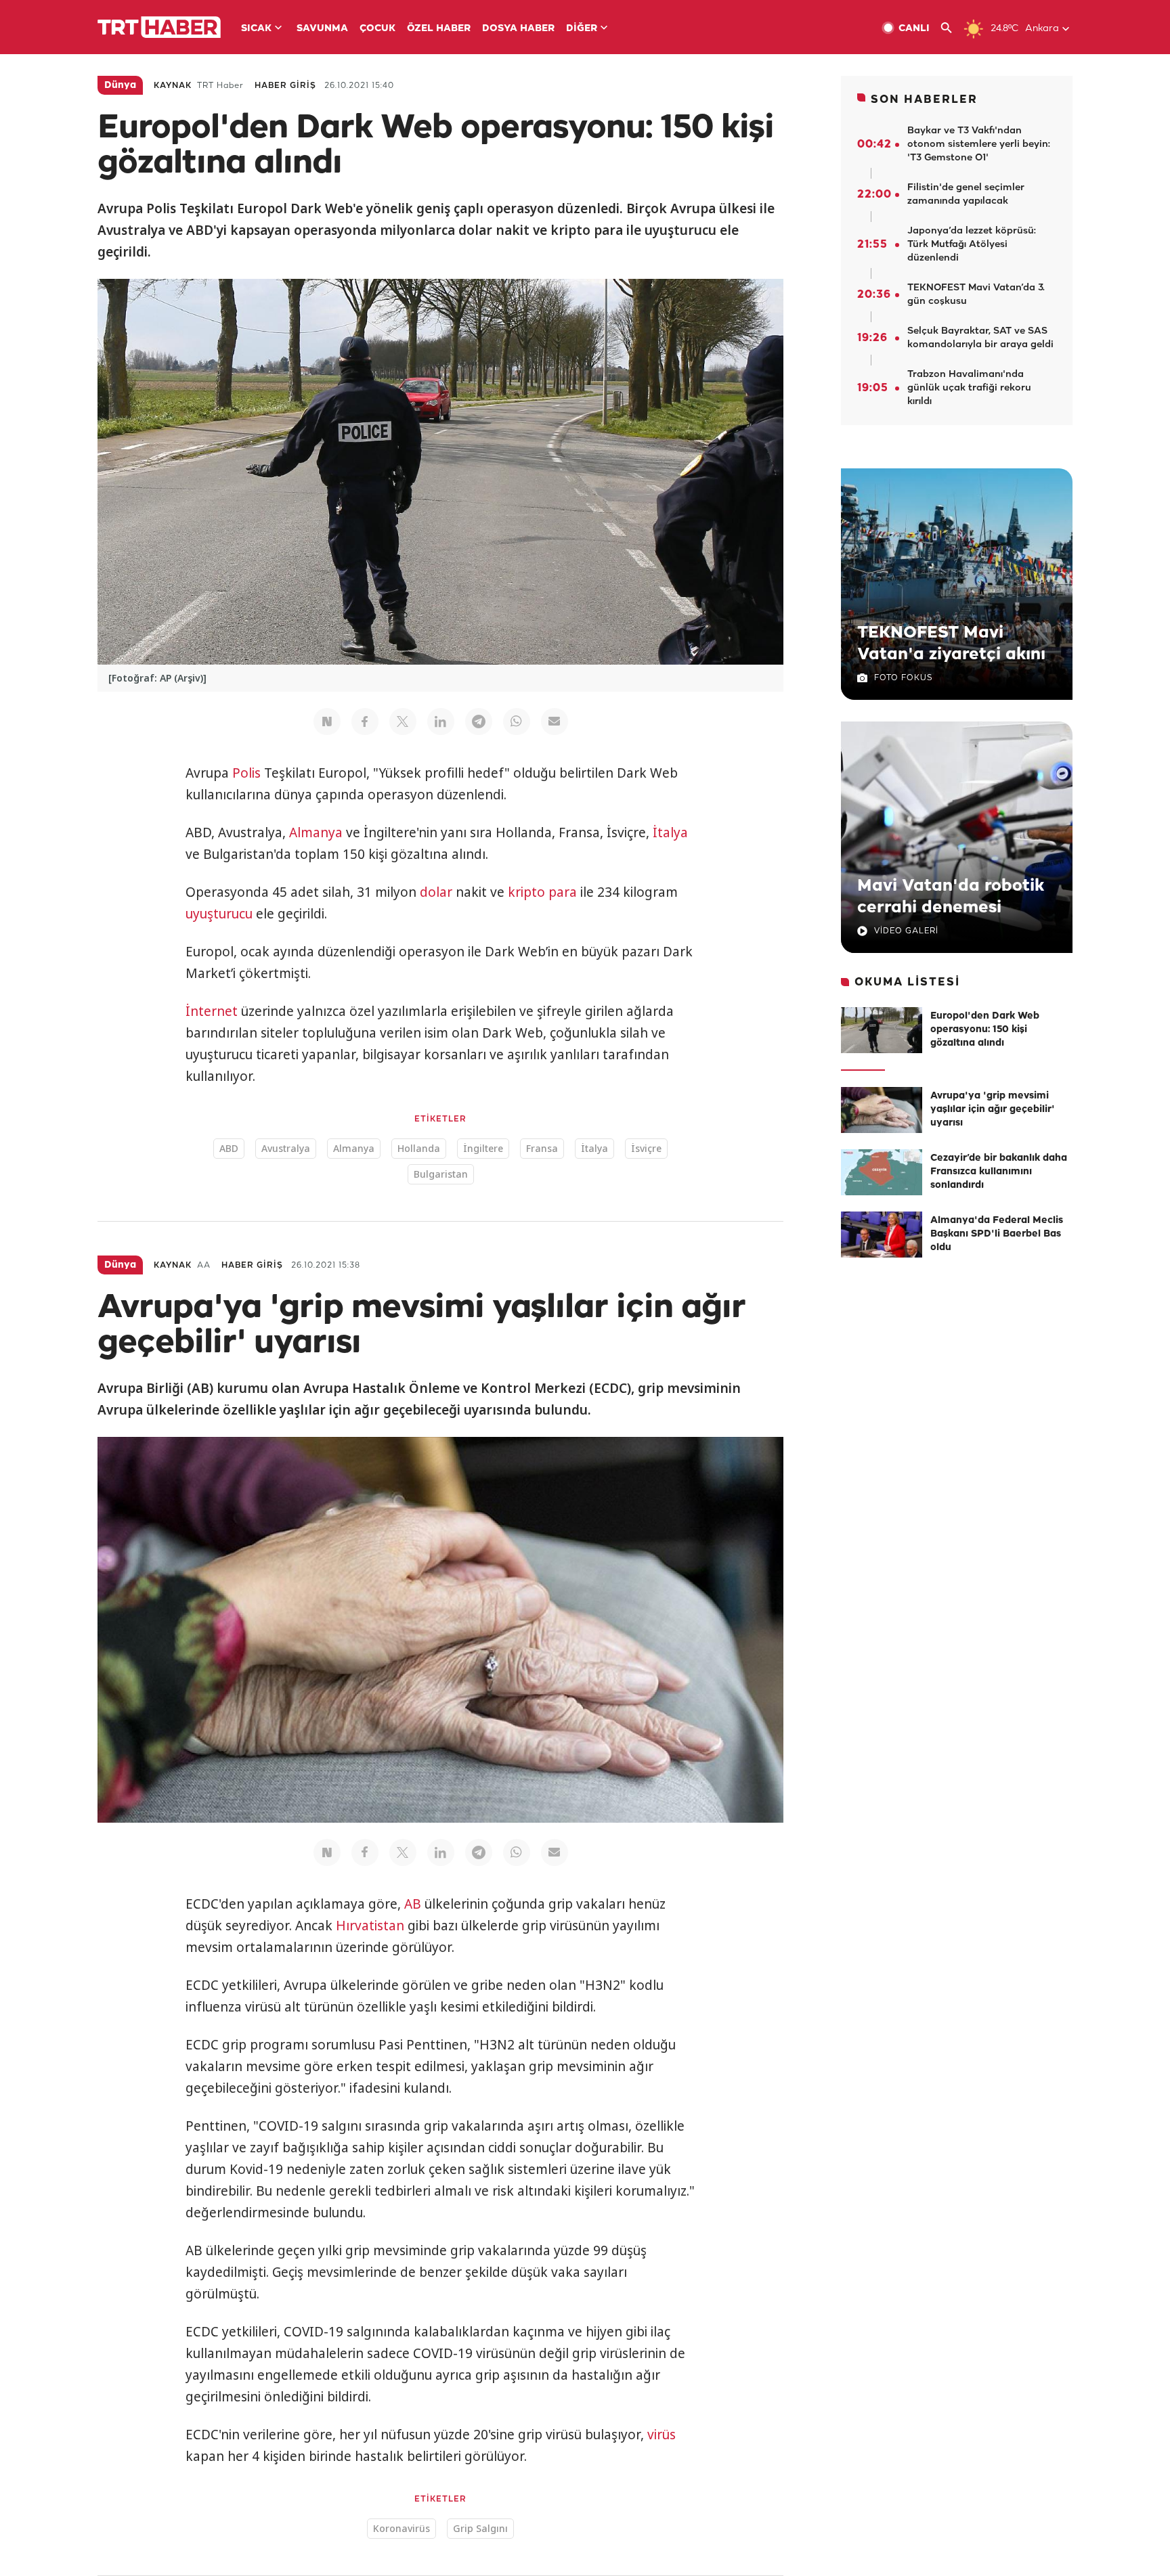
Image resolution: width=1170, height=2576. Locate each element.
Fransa (542, 1148)
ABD (229, 1148)
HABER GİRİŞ (285, 86)
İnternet (212, 1011)
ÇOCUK (377, 29)
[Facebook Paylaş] (365, 721)
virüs (662, 2435)
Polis (246, 773)
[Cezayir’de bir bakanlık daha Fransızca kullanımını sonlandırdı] (882, 1172)
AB (413, 1904)
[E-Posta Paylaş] (555, 721)
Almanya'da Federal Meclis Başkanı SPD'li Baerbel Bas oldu (997, 1234)
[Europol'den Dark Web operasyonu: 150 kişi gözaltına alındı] (882, 1030)
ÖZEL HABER (439, 29)
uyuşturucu (219, 914)
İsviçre (646, 1148)
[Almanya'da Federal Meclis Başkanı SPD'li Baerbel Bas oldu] (882, 1235)
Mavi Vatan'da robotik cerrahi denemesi (951, 897)
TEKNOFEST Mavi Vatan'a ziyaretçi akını (951, 644)
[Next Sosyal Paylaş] (327, 721)
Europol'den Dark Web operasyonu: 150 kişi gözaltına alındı (985, 1030)
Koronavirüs (402, 2528)
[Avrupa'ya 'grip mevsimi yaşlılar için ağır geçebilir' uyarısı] (882, 1110)
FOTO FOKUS (903, 678)
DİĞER (582, 29)
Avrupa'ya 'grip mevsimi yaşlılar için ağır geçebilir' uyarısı (993, 1110)
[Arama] (952, 28)
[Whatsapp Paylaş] (517, 721)
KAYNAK (173, 86)
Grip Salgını (480, 2528)
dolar (436, 892)
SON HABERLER (924, 100)
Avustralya (286, 1148)
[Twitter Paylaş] (403, 721)
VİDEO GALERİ (906, 931)
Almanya (316, 832)
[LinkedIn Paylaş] (441, 721)
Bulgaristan (441, 1174)
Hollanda (419, 1148)
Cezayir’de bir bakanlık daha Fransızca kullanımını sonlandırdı (999, 1172)
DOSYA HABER (518, 29)
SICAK (256, 29)
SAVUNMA (322, 29)
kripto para (542, 892)
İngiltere (483, 1148)
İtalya (670, 832)
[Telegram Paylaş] (479, 721)
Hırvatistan (370, 1926)
